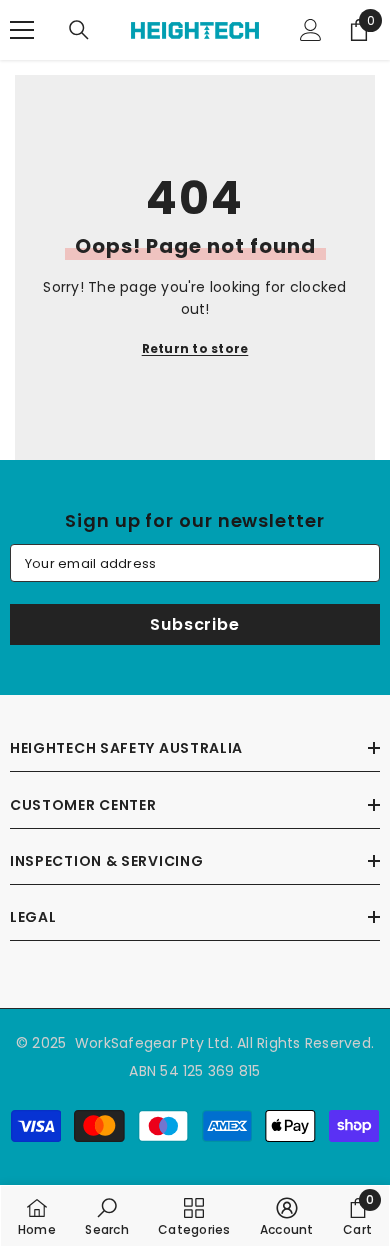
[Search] (79, 30)
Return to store (195, 348)
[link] (106, 1216)
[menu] (22, 30)
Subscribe (194, 624)
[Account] (311, 30)
